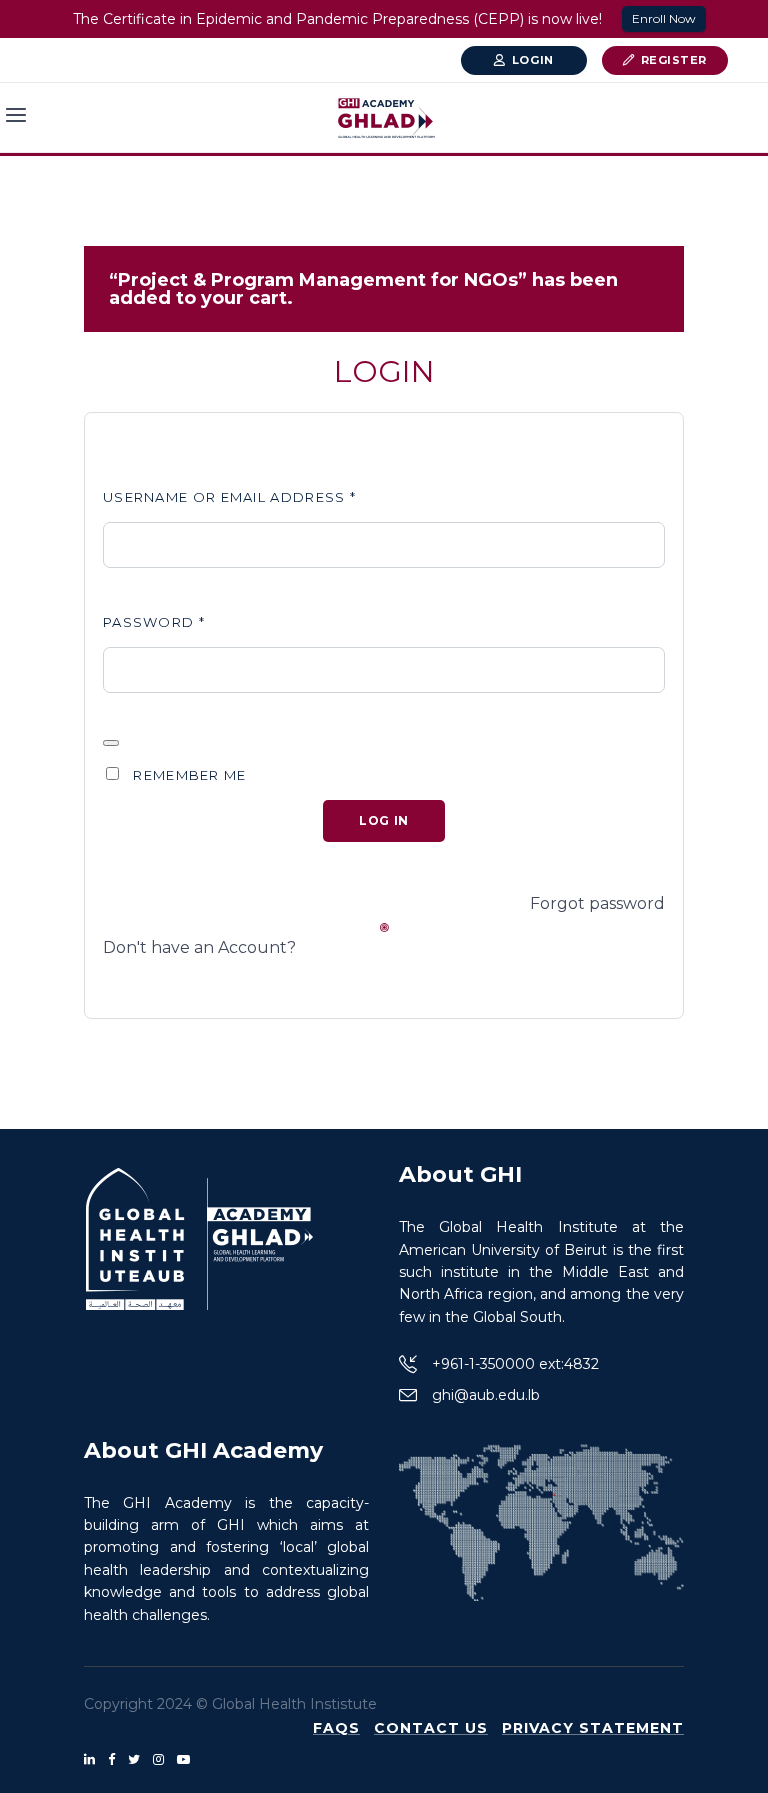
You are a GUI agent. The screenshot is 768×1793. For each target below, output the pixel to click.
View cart (615, 295)
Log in (384, 820)
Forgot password (597, 903)
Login (533, 60)
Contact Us (431, 1728)
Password (154, 622)
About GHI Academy (203, 1450)
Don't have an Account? (199, 947)
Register (674, 60)
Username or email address (229, 497)
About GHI (460, 1174)
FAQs (336, 1728)
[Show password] (111, 743)
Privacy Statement (593, 1728)
